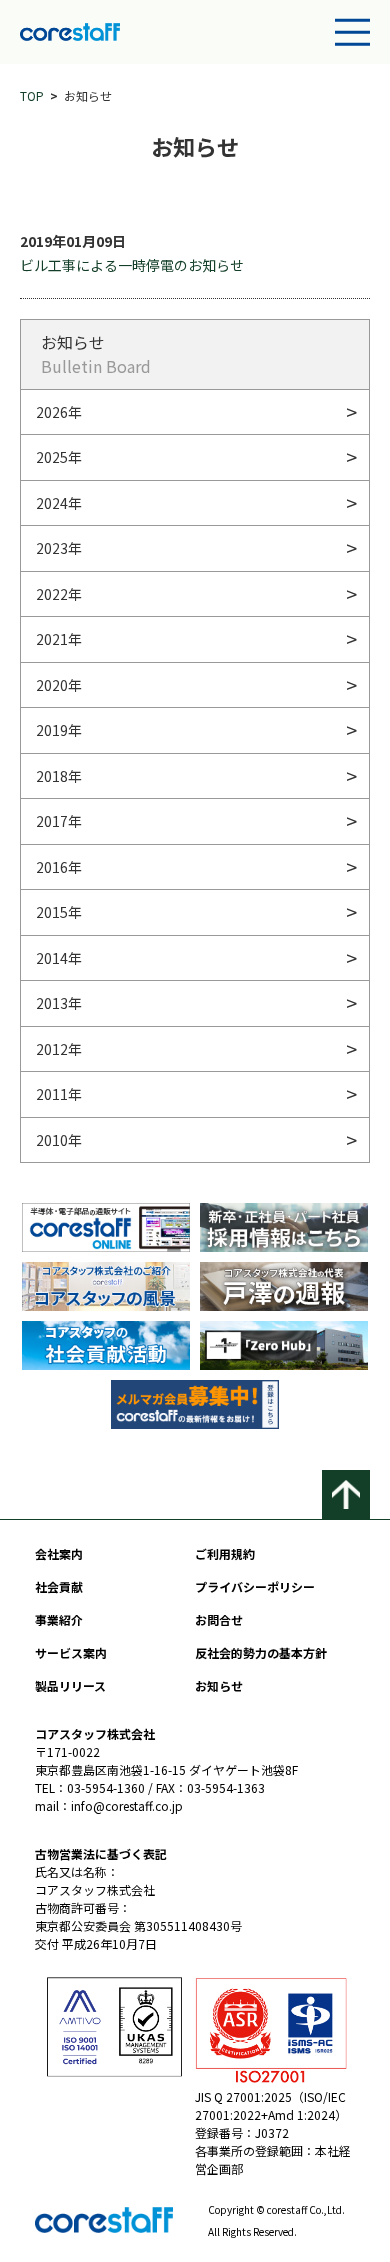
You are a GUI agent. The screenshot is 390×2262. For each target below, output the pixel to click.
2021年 (59, 639)
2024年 (59, 503)
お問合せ (219, 1619)
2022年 (59, 594)
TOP (32, 95)
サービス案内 (71, 1652)
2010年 (59, 1140)
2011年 (59, 1094)
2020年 (59, 685)
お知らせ (219, 1685)
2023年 (59, 548)
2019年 (59, 730)
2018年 (59, 776)
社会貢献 (59, 1586)
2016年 (59, 867)
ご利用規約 (225, 1553)
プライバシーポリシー (255, 1586)
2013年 (59, 1003)
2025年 (59, 457)
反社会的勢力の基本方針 (261, 1652)
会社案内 (59, 1553)
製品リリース (70, 1685)
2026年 (59, 412)
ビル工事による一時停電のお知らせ (132, 265)
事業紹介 (59, 1619)
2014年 (59, 958)
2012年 (59, 1049)
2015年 (59, 912)
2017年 (59, 821)
